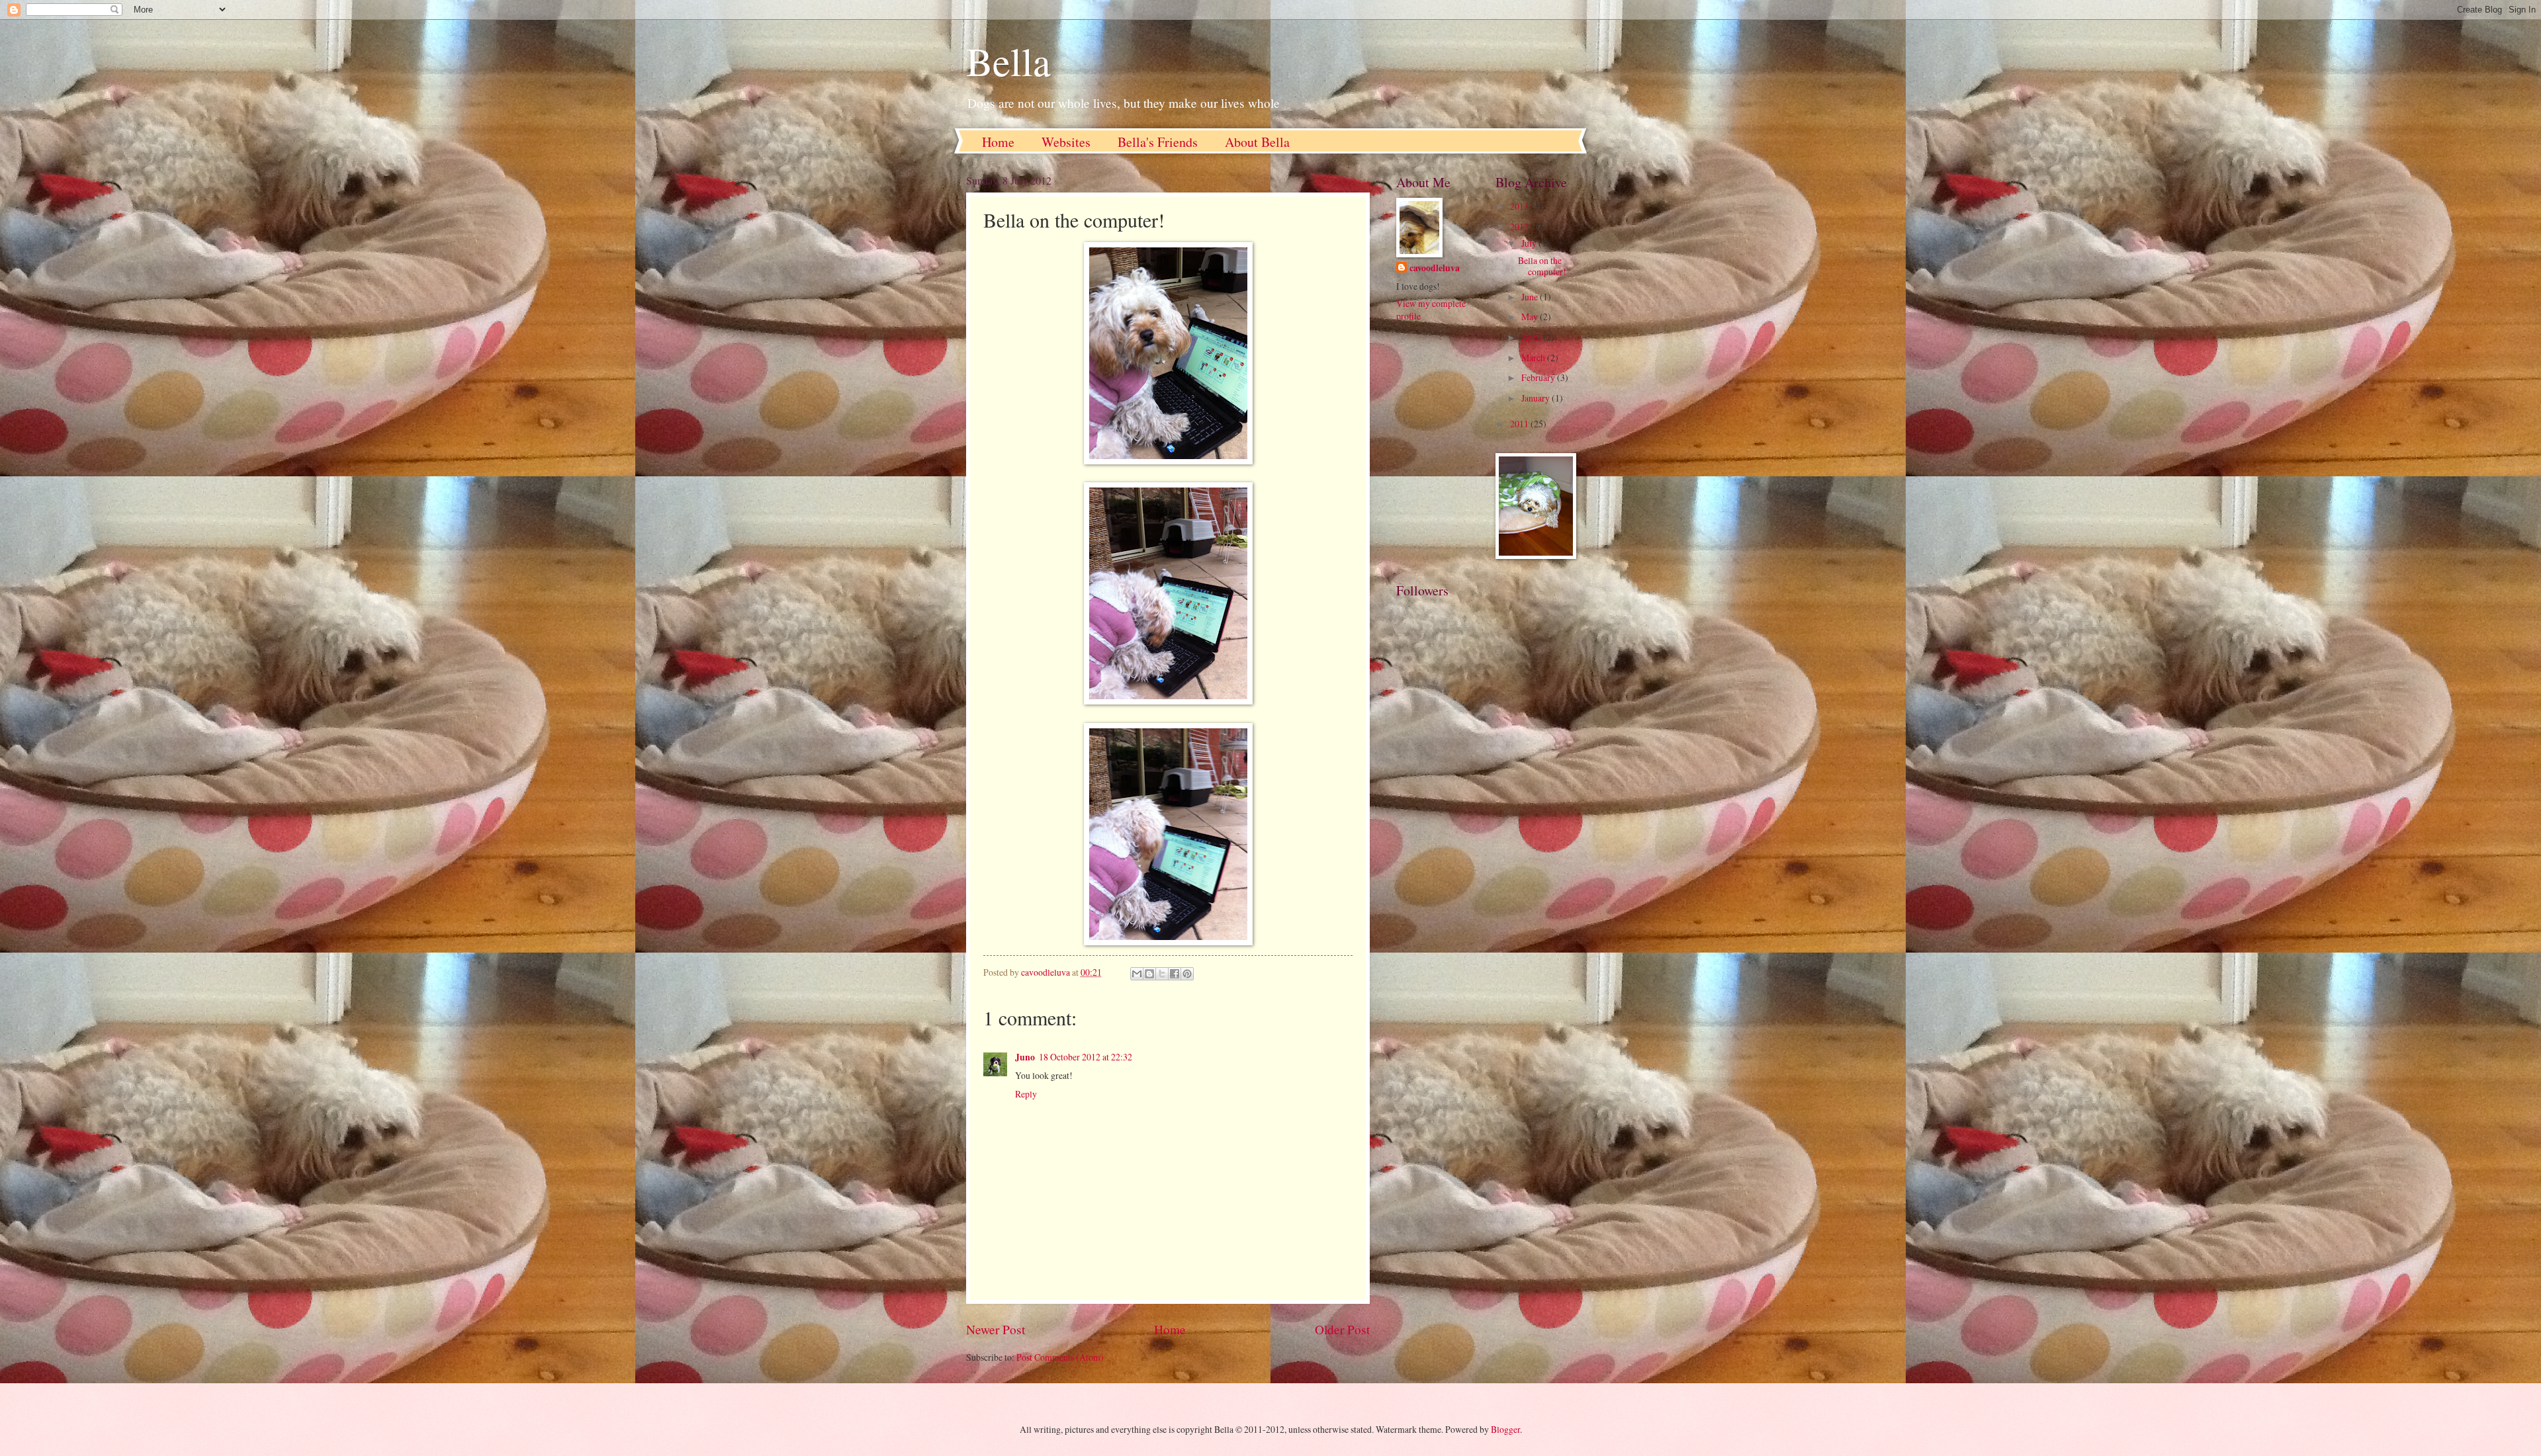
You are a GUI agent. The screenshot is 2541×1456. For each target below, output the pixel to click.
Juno (1025, 1057)
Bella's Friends (1158, 142)
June (1531, 297)
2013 (1520, 206)
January (1537, 398)
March (1534, 358)
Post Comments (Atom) (1060, 1357)
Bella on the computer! (1542, 266)
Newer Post (996, 1329)
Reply (1026, 1094)
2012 (1520, 227)
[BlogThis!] (1149, 974)
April (1532, 337)
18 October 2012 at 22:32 (1086, 1057)
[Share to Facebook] (1175, 974)
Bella (1008, 61)
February (1539, 377)
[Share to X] (1162, 974)
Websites (1066, 142)
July (1530, 243)
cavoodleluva (1435, 268)
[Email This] (1137, 974)
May (1531, 317)
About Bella (1257, 142)
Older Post (1342, 1329)
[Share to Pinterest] (1187, 974)
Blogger (1505, 1429)
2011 (1520, 424)
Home (998, 142)
